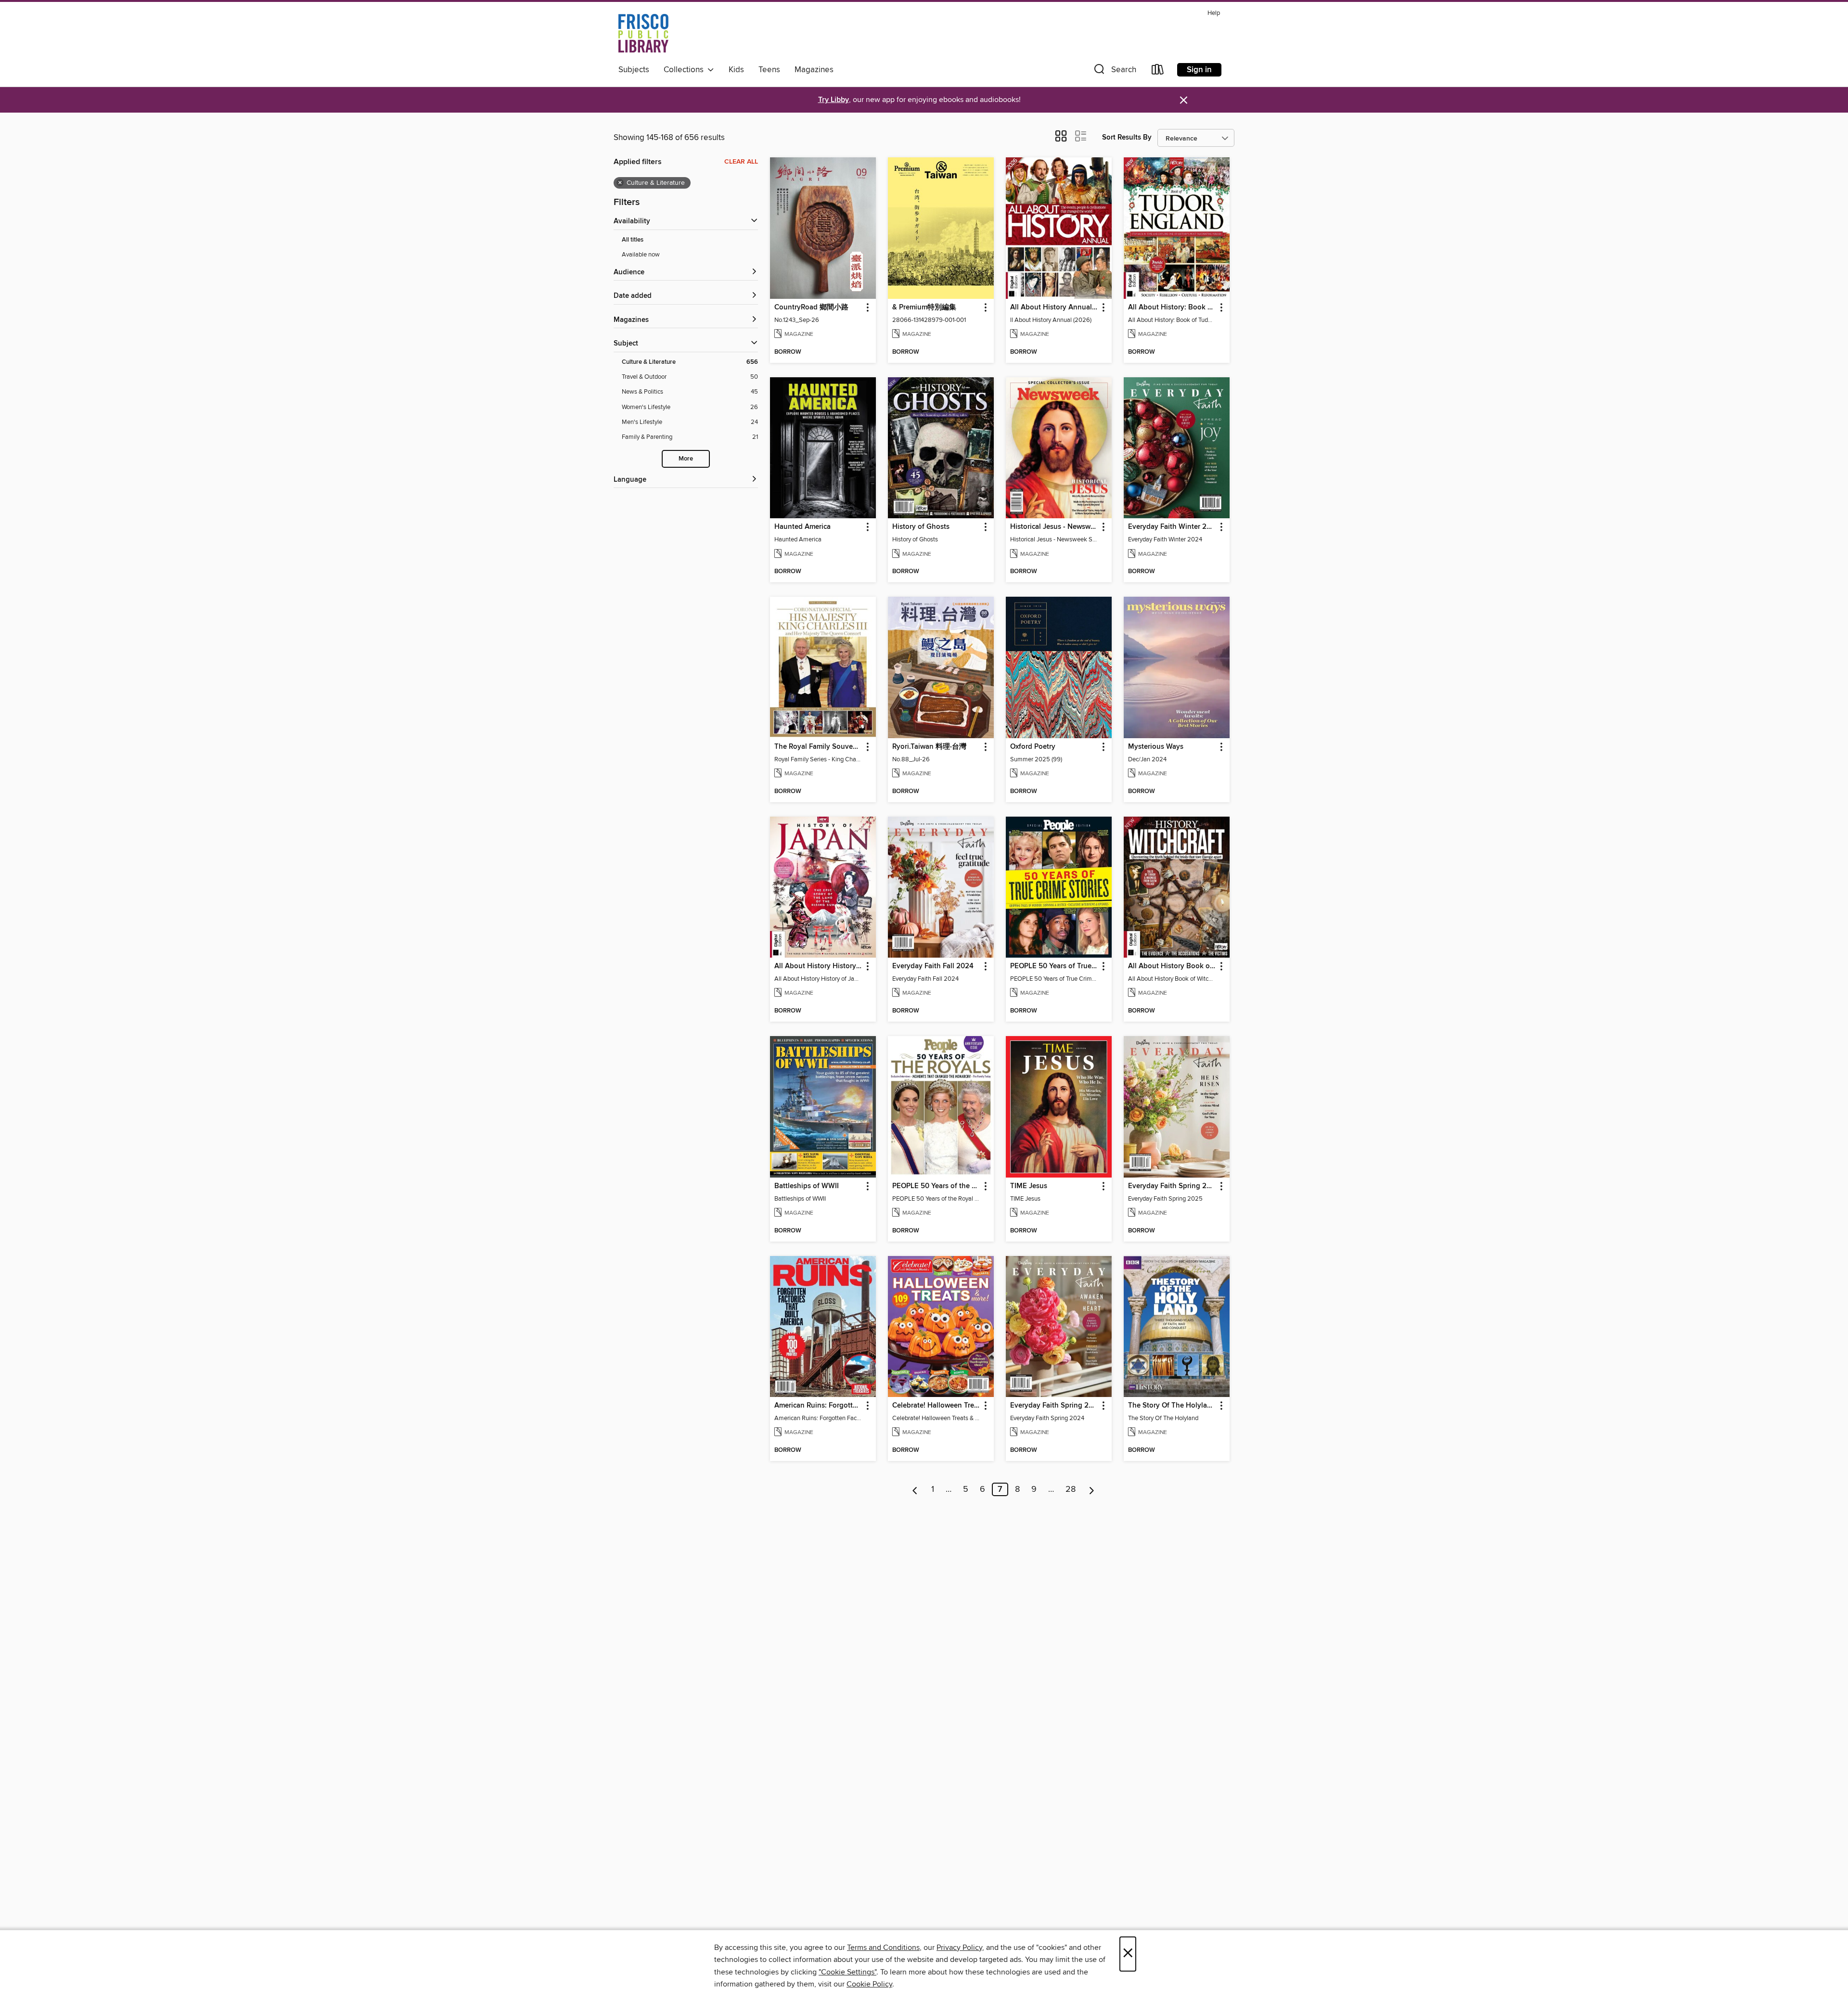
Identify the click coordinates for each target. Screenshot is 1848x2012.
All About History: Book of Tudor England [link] (1172, 308)
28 (1071, 1489)
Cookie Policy (869, 1984)
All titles (633, 240)
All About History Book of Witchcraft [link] (1172, 966)
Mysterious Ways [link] (1156, 747)
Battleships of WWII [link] (807, 1186)
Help (1214, 13)
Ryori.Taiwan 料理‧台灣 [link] (929, 747)
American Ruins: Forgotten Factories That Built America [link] (818, 1406)
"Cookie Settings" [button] (847, 1972)
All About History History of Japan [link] (818, 966)
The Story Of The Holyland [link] (1172, 1406)
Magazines (814, 70)
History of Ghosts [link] (921, 527)
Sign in (1199, 70)
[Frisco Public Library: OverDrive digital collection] (643, 33)
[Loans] (1158, 71)
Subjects (634, 70)
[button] (1114, 71)
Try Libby (834, 100)
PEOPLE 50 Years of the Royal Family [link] (936, 1186)
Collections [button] (686, 70)
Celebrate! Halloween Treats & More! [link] (936, 1406)
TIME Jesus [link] (1029, 1186)
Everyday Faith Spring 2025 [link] (1172, 1186)
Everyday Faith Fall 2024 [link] (933, 966)
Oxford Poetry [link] (1033, 747)
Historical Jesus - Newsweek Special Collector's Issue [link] (1054, 527)
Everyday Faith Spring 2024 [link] (1054, 1406)
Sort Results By (1127, 137)
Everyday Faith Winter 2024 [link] (1172, 527)
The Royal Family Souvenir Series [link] (818, 747)
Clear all (741, 162)
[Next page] (1092, 1489)
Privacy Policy (959, 1948)
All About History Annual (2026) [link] (1054, 308)
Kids (736, 70)
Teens (769, 70)
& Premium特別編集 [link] (924, 308)
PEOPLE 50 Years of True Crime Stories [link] (1054, 966)
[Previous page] (915, 1489)
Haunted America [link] (802, 527)
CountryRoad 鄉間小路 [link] (811, 308)
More (686, 459)
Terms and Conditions (883, 1948)
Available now (641, 255)
